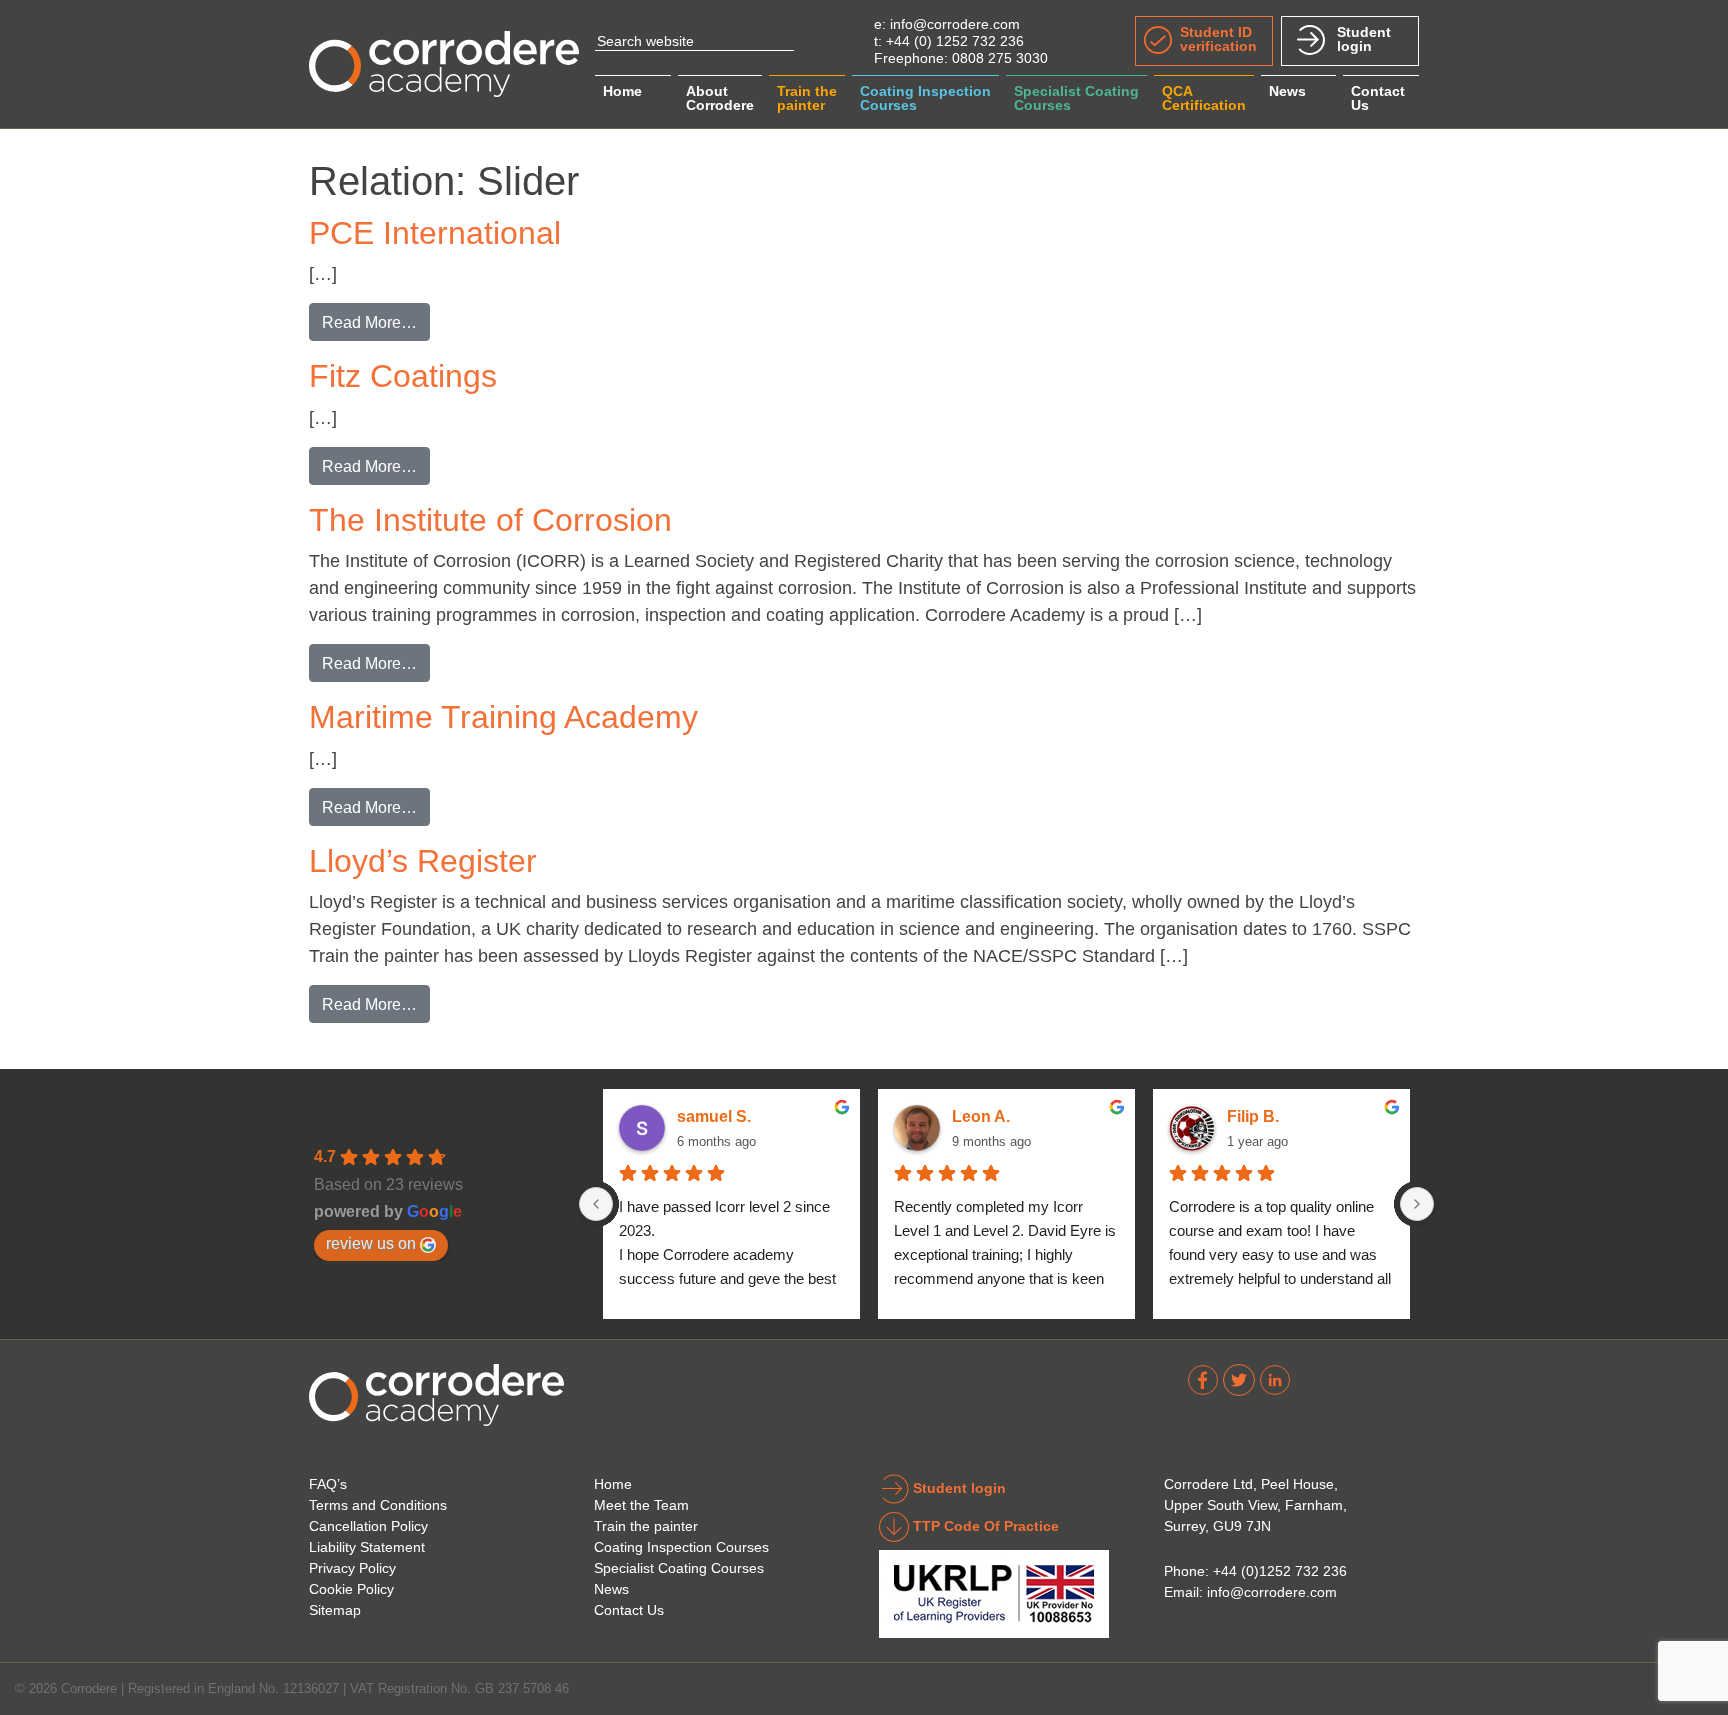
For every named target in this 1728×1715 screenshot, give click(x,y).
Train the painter (646, 1526)
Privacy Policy (352, 1568)
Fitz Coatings (403, 376)
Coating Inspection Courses (681, 1547)
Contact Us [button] (1378, 98)
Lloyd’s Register (423, 861)
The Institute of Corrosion (490, 520)
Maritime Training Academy (503, 717)
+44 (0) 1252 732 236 (955, 41)
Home (622, 91)
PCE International (435, 233)
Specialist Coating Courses (679, 1568)
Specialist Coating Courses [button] (1076, 98)
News (1287, 91)
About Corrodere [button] (720, 98)
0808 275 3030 (1000, 58)
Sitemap (335, 1610)
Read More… (376, 321)
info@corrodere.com (955, 24)
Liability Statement (367, 1547)
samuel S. (714, 1116)
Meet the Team (641, 1505)
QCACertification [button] (1204, 98)
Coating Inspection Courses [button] (925, 98)
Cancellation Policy (368, 1526)
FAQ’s (328, 1484)
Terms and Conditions (378, 1505)
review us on (371, 1243)
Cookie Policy (351, 1589)
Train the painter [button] (807, 98)
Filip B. (1253, 1116)
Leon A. (981, 1116)
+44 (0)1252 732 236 (1280, 1571)
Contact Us (629, 1610)
